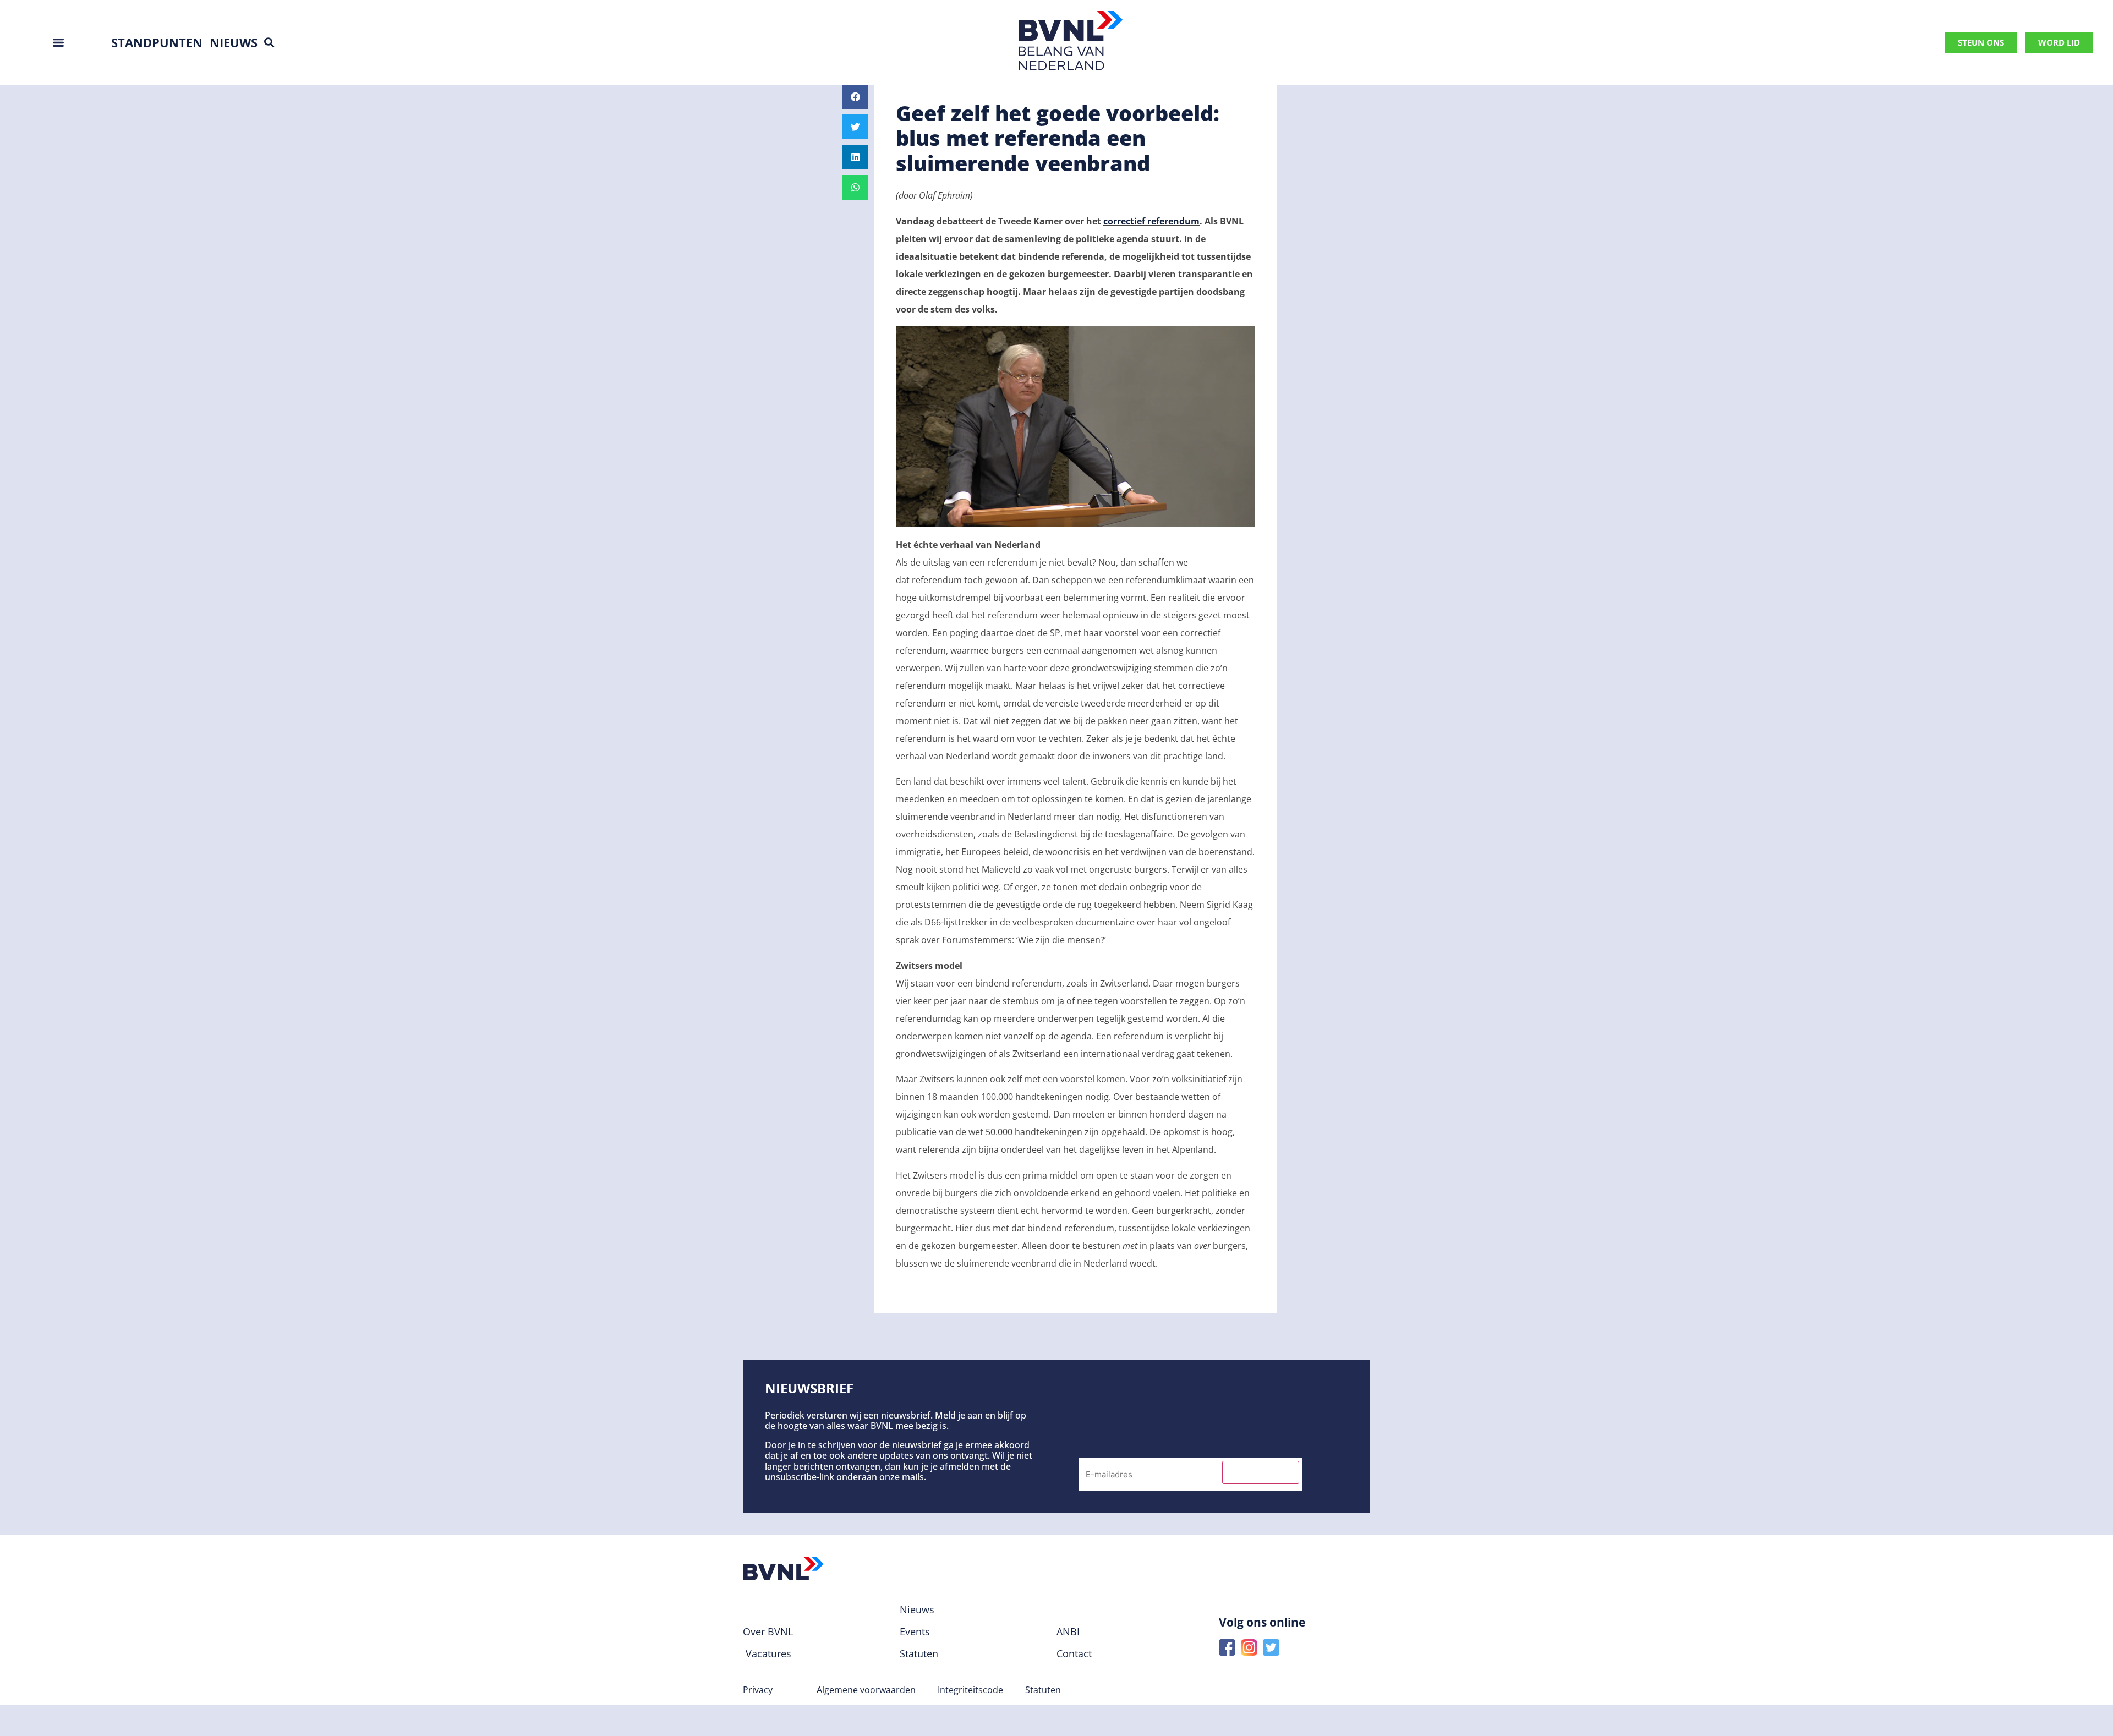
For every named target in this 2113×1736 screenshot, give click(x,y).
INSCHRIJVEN (1261, 1472)
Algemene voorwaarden (866, 1690)
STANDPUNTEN (157, 42)
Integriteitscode (970, 1690)
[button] (269, 43)
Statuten (1043, 1690)
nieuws (234, 42)
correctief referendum (1151, 221)
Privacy (758, 1690)
